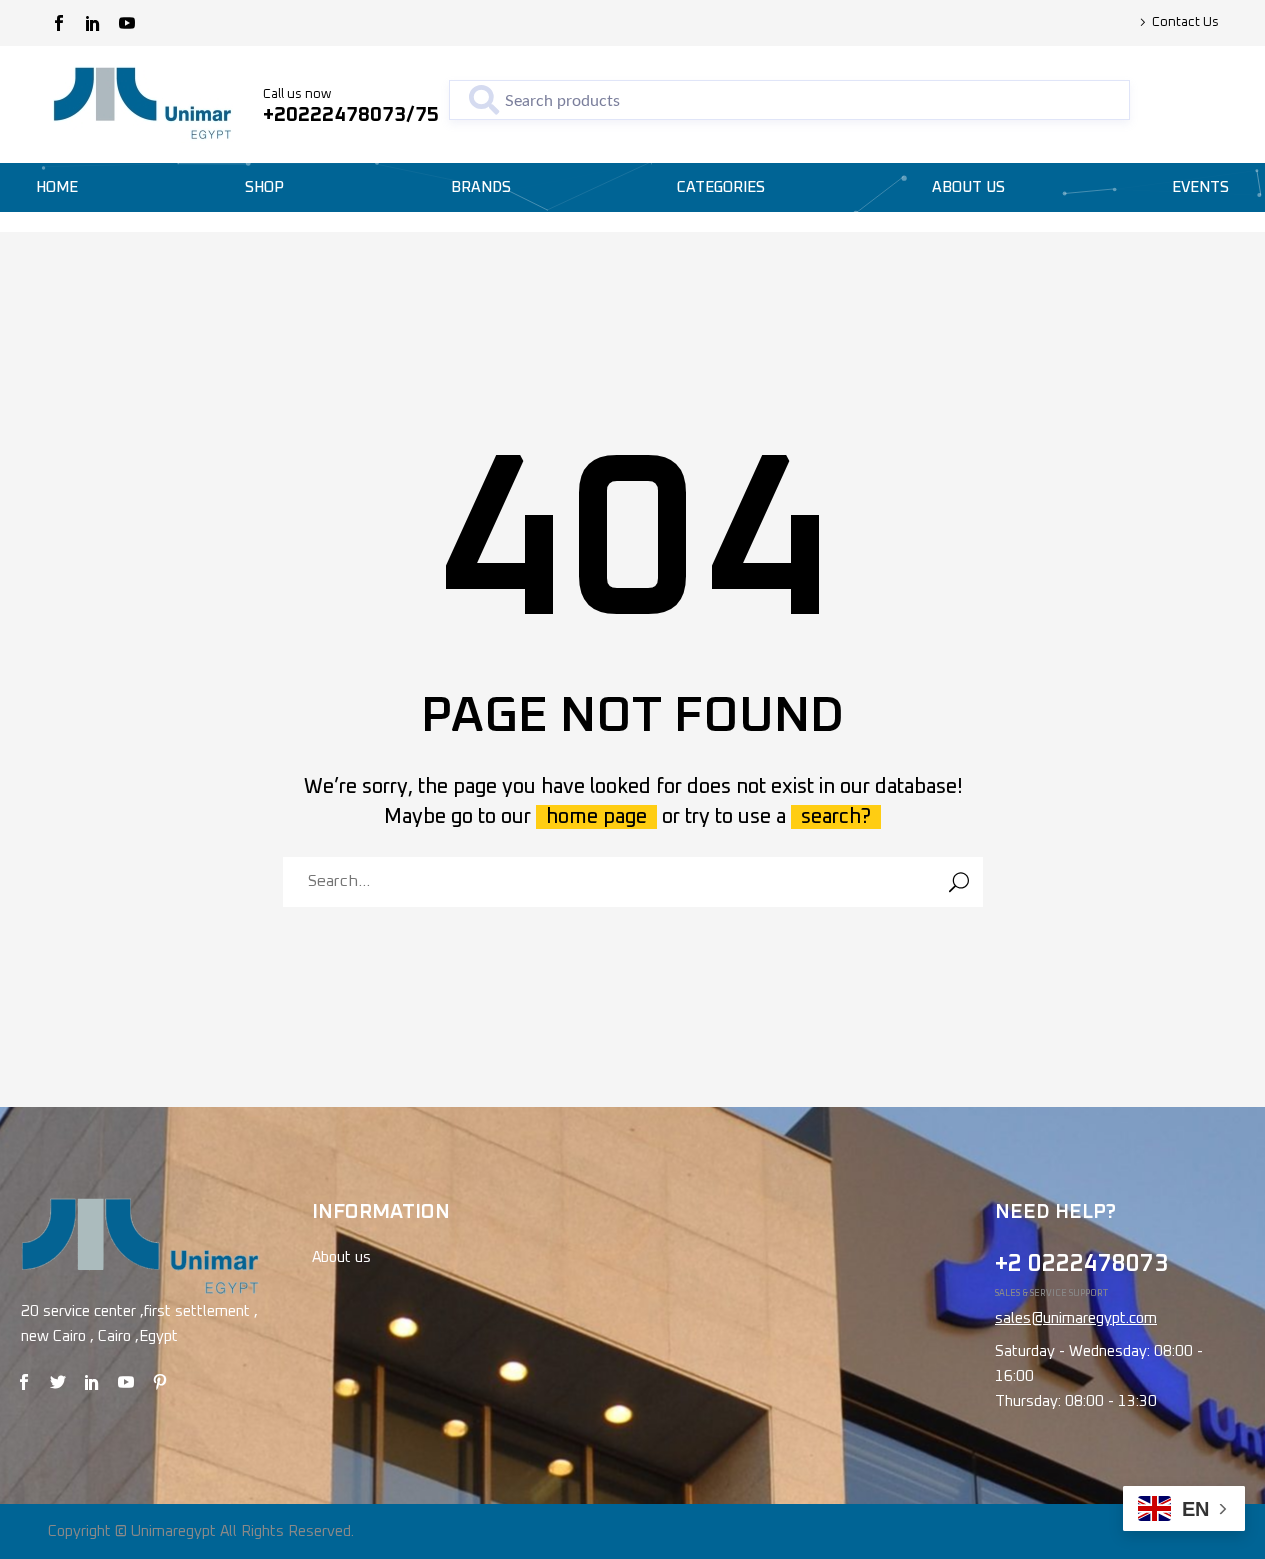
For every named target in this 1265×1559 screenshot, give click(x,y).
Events (1200, 187)
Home (57, 187)
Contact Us (1185, 22)
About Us (968, 187)
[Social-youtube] (127, 23)
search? (836, 817)
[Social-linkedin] (93, 23)
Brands (481, 187)
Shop (264, 187)
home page (596, 817)
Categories (721, 187)
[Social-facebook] (59, 23)
